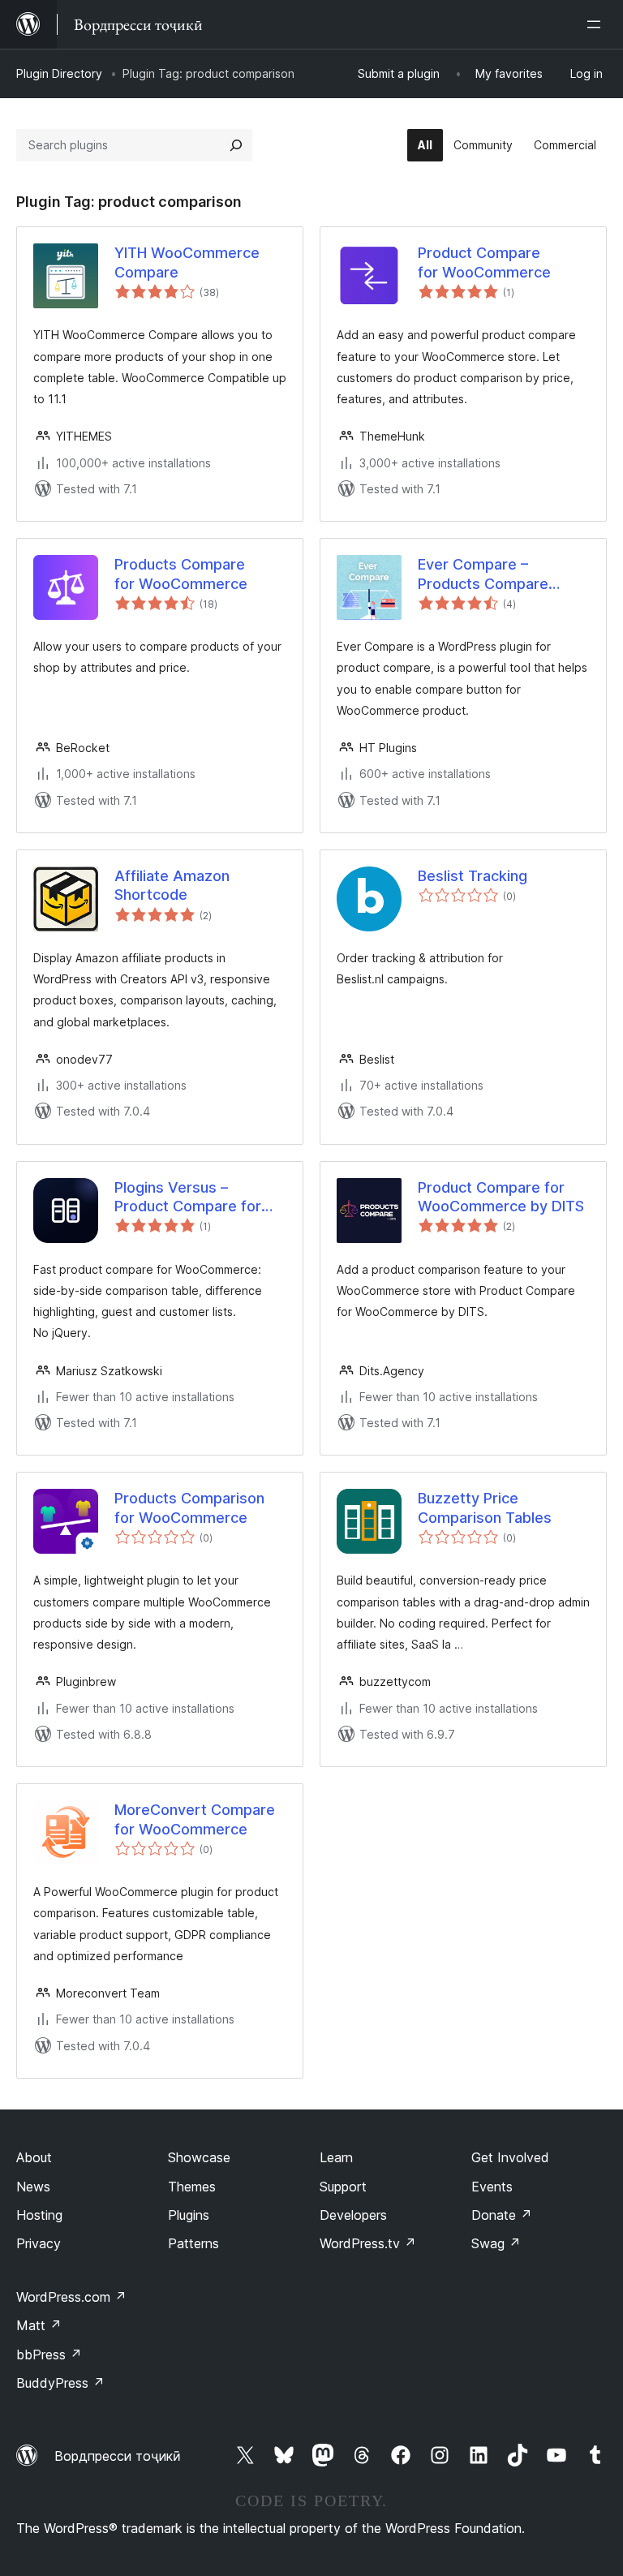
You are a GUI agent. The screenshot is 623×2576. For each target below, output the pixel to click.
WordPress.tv (368, 2243)
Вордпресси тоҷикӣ (118, 2456)
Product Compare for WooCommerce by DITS (501, 1197)
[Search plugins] (236, 145)
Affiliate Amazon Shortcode (172, 885)
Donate (502, 2215)
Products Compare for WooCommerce (181, 574)
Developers (353, 2215)
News (33, 2187)
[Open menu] (597, 24)
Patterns (193, 2243)
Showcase (199, 2157)
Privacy (39, 2243)
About (34, 2157)
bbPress (49, 2355)
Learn (336, 2157)
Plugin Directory (59, 73)
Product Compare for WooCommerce (484, 262)
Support (343, 2187)
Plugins (189, 2215)
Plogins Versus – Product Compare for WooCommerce (188, 1198)
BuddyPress (60, 2383)
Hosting (39, 2215)
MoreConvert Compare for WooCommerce (195, 1819)
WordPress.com (71, 2297)
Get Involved (510, 2157)
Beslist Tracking (473, 876)
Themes (192, 2187)
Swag (496, 2243)
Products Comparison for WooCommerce (189, 1507)
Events (492, 2187)
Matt (39, 2325)
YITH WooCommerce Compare (187, 262)
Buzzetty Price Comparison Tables (485, 1507)
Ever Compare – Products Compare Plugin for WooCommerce (483, 574)
